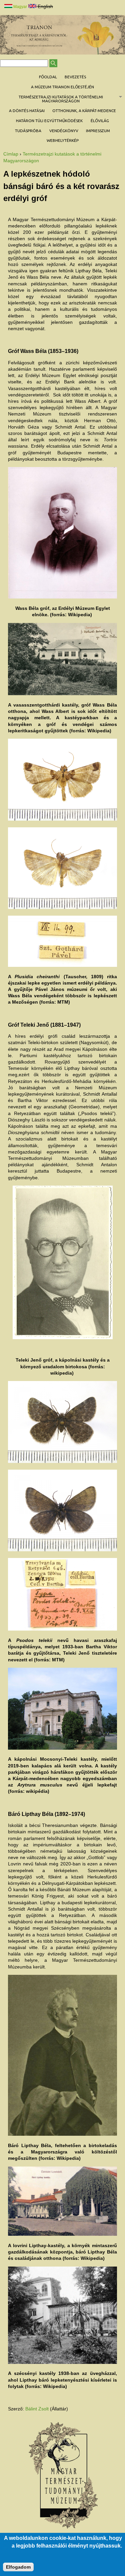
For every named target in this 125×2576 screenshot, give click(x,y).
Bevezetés (75, 77)
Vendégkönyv (64, 131)
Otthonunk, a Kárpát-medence (84, 111)
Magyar (20, 7)
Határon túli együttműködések (49, 121)
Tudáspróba (28, 131)
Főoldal (48, 77)
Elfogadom (18, 2567)
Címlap (11, 154)
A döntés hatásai (27, 111)
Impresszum (98, 131)
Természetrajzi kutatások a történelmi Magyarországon (51, 99)
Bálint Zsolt (37, 2409)
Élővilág (100, 121)
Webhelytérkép (63, 140)
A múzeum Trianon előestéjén (62, 87)
